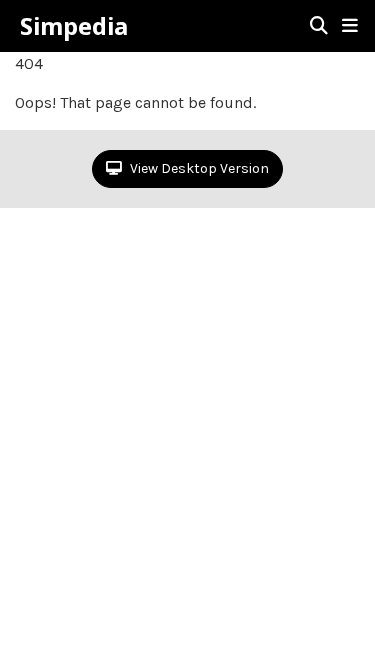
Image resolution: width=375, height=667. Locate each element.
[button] (350, 26)
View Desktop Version (198, 168)
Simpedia (74, 26)
